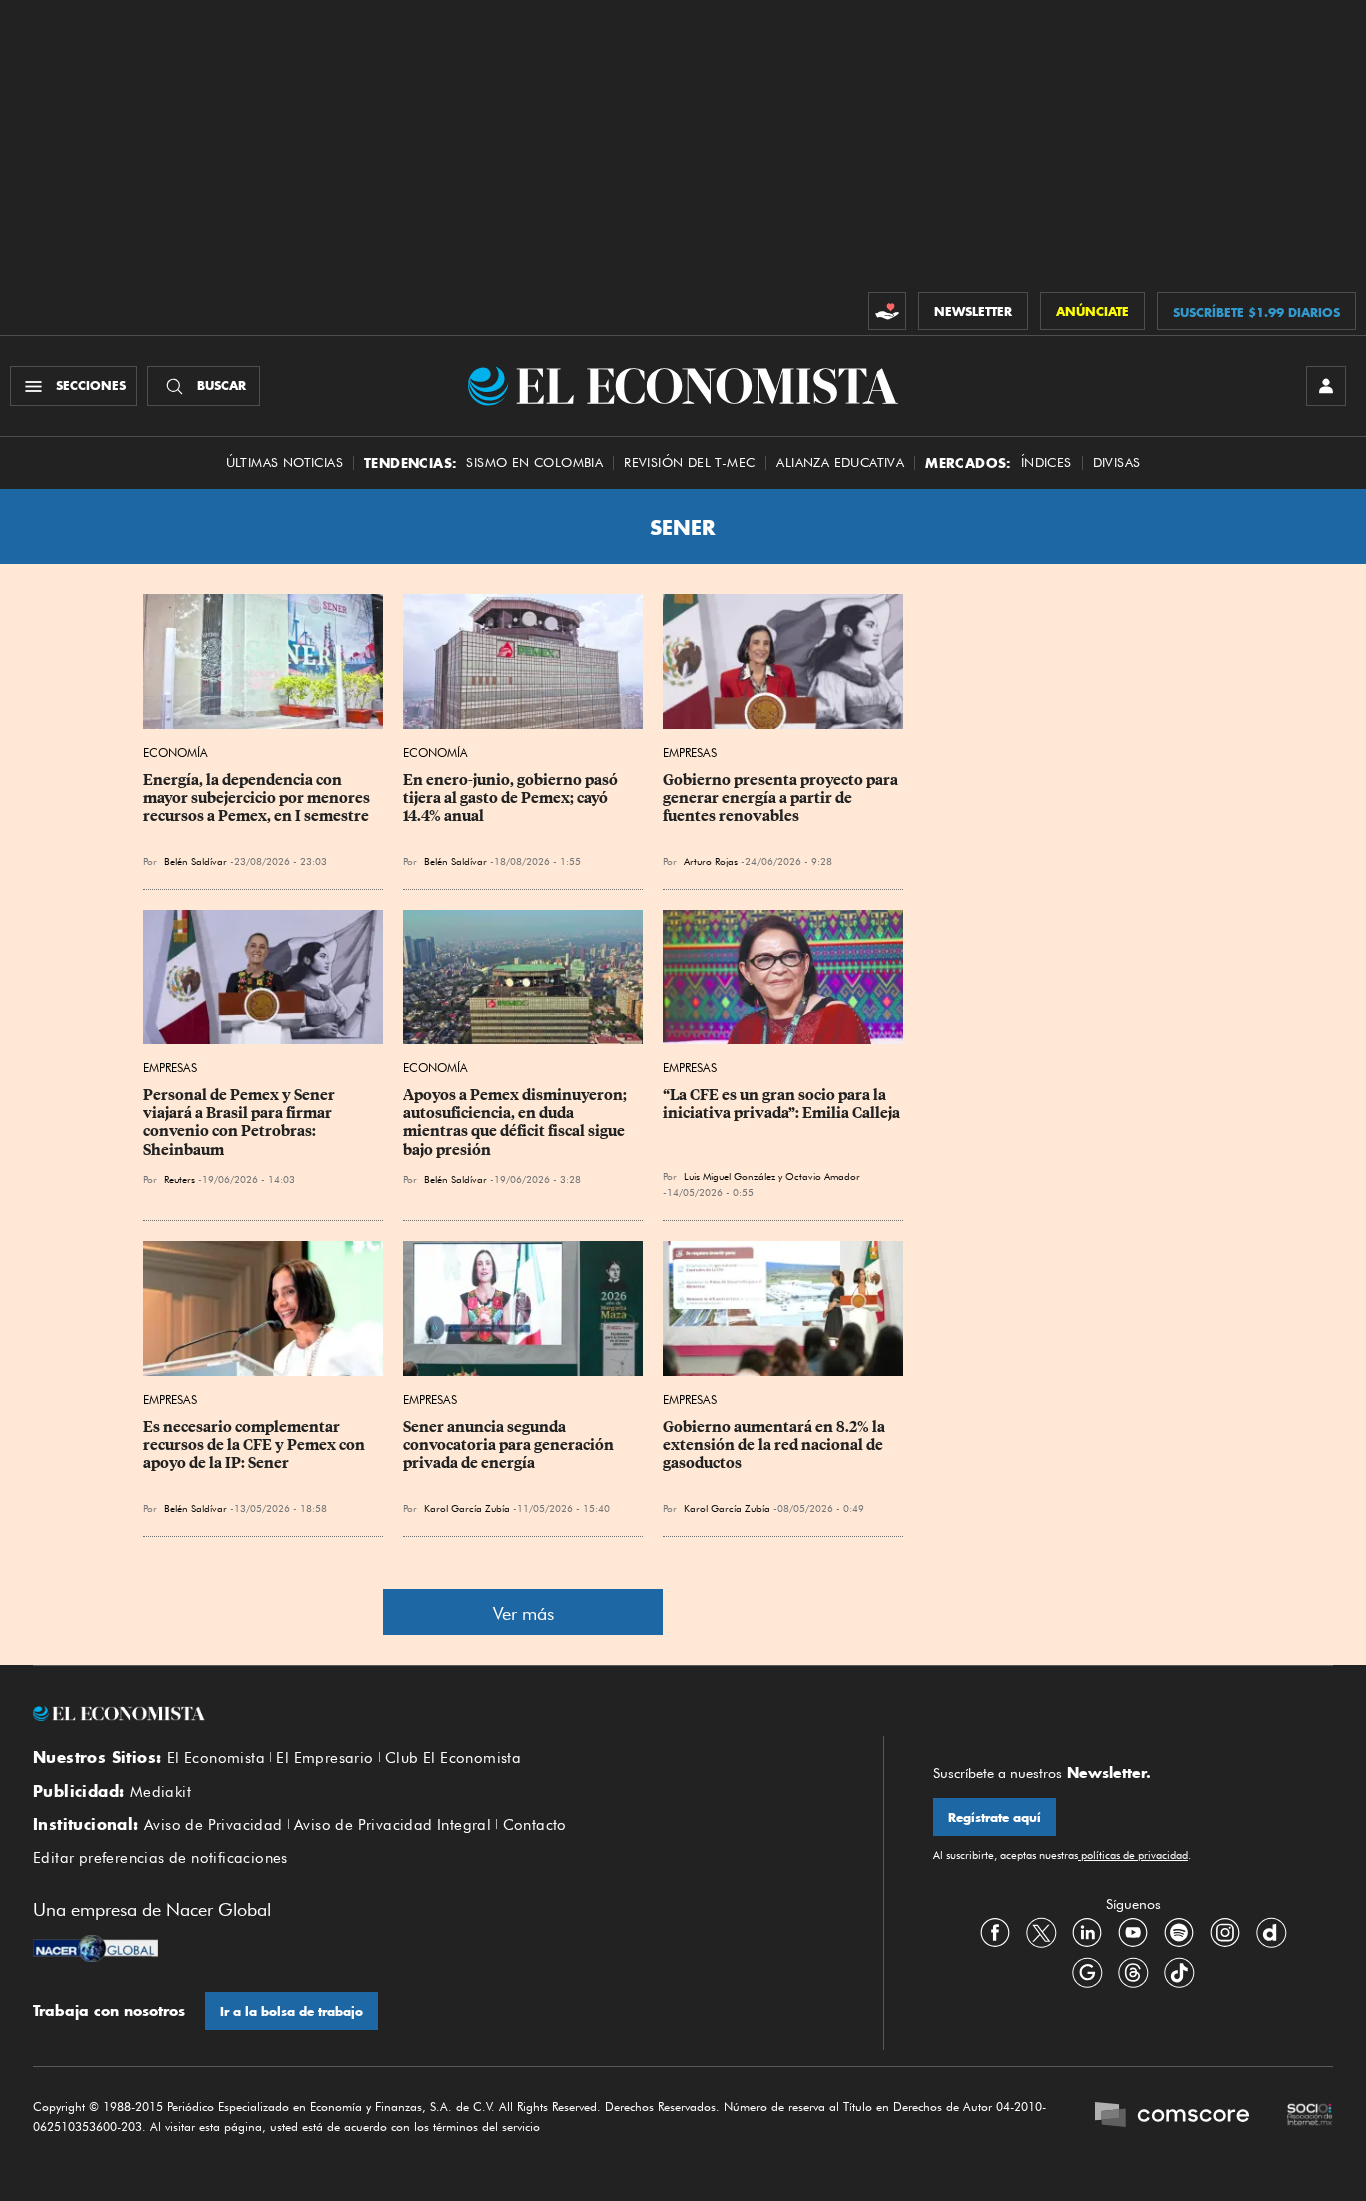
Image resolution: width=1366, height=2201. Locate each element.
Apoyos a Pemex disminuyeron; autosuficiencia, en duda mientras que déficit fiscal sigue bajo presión (516, 1122)
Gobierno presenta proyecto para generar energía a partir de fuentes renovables (782, 798)
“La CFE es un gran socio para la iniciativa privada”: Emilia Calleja (781, 1104)
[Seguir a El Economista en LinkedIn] (1087, 1932)
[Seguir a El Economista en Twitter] (1041, 1932)
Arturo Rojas (711, 861)
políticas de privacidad (1133, 1855)
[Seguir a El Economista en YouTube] (1133, 1932)
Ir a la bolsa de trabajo (291, 2011)
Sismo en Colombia (534, 462)
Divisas (1117, 462)
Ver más (523, 1613)
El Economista (216, 1758)
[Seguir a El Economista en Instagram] (1225, 1932)
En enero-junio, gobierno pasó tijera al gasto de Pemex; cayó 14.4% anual (512, 798)
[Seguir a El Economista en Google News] (1087, 1972)
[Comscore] (1172, 2117)
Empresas (690, 752)
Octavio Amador (822, 1176)
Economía (175, 752)
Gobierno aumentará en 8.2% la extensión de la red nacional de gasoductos (775, 1445)
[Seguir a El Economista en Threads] (1133, 1972)
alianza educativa (840, 462)
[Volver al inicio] (433, 1714)
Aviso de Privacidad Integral (392, 1825)
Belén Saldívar (195, 861)
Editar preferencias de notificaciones (160, 1858)
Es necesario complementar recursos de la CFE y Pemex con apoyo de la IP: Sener (255, 1445)
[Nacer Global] (95, 1951)
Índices (1046, 462)
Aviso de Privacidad (213, 1825)
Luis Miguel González (729, 1176)
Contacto (535, 1825)
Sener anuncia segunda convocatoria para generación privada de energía (510, 1445)
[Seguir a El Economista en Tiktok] (1179, 1972)
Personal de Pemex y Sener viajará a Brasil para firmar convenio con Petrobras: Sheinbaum (240, 1122)
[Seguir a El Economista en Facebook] (995, 1932)
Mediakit (160, 1792)
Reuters (179, 1179)
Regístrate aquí (994, 1817)
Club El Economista (453, 1758)
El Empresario (324, 1758)
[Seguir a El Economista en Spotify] (1179, 1932)
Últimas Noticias (284, 462)
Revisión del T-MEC (689, 462)
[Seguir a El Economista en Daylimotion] (1271, 1932)
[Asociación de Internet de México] (1310, 2117)
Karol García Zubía (467, 1508)
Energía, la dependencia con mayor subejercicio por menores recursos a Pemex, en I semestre (258, 798)
